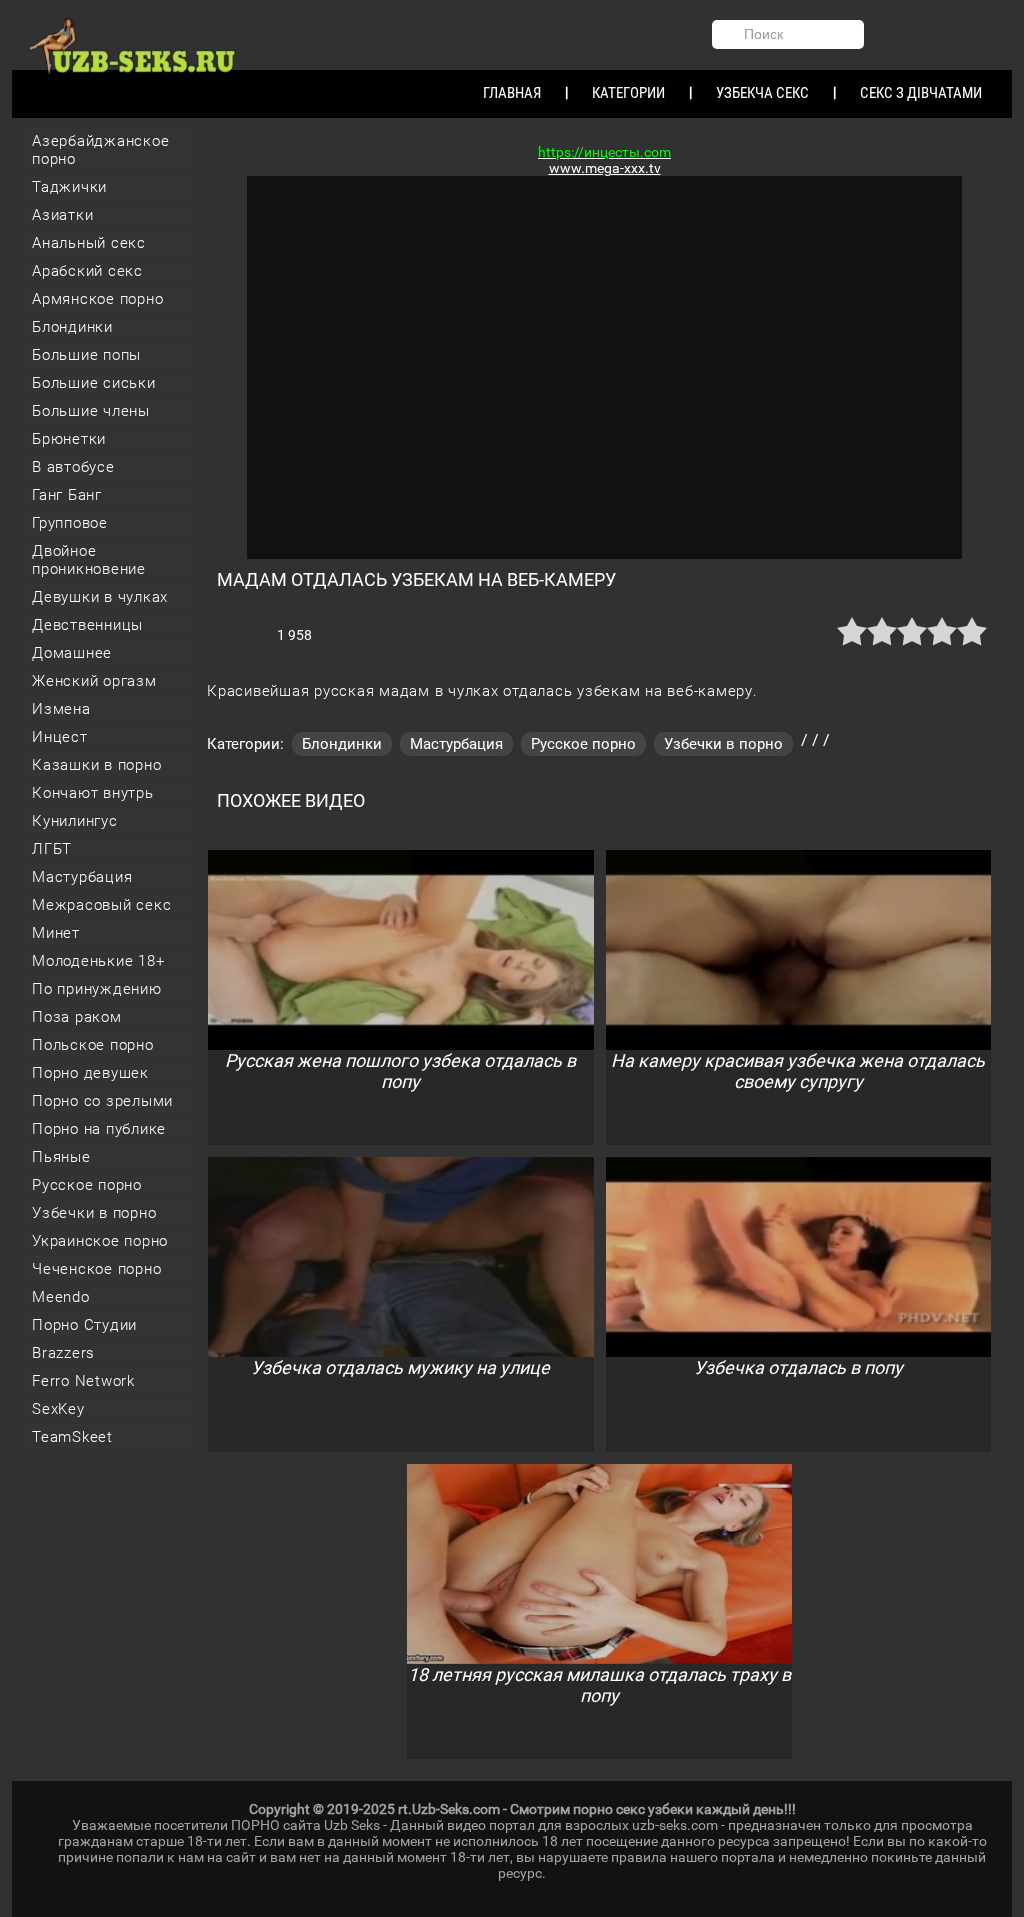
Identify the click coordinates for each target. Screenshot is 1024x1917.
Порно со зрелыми (102, 1101)
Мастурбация (82, 877)
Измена (61, 709)
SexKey (58, 1409)
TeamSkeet (72, 1437)
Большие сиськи (94, 383)
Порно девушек (90, 1073)
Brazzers (63, 1353)
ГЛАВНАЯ (512, 93)
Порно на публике (99, 1129)
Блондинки (72, 327)
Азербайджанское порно (100, 150)
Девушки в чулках (100, 597)
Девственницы (87, 625)
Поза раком (77, 1017)
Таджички (69, 187)
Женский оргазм (94, 681)
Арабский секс (87, 271)
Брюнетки (69, 439)
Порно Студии (84, 1325)
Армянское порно (97, 299)
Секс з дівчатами (921, 93)
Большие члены (91, 411)
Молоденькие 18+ (98, 961)
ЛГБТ (52, 849)
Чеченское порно (96, 1269)
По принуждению (97, 989)
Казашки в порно (96, 765)
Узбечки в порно (94, 1213)
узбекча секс (762, 93)
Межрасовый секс (101, 905)
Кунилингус (75, 821)
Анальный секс (89, 243)
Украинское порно (100, 1241)
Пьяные (61, 1157)
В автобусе (73, 467)
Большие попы (86, 355)
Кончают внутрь (93, 793)
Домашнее (72, 653)
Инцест (60, 737)
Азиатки (62, 215)
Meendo (61, 1297)
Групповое (70, 523)
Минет (56, 933)
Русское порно (87, 1185)
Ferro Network (83, 1381)
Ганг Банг (67, 495)
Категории (628, 93)
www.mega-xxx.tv (605, 168)
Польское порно (93, 1045)
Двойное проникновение (89, 560)
